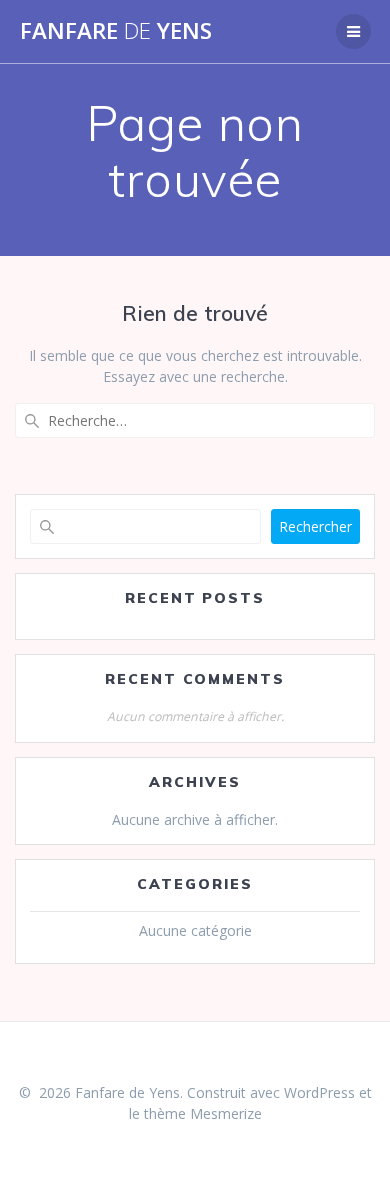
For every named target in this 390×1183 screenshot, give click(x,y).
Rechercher (315, 526)
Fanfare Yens (116, 31)
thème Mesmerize (203, 1113)
